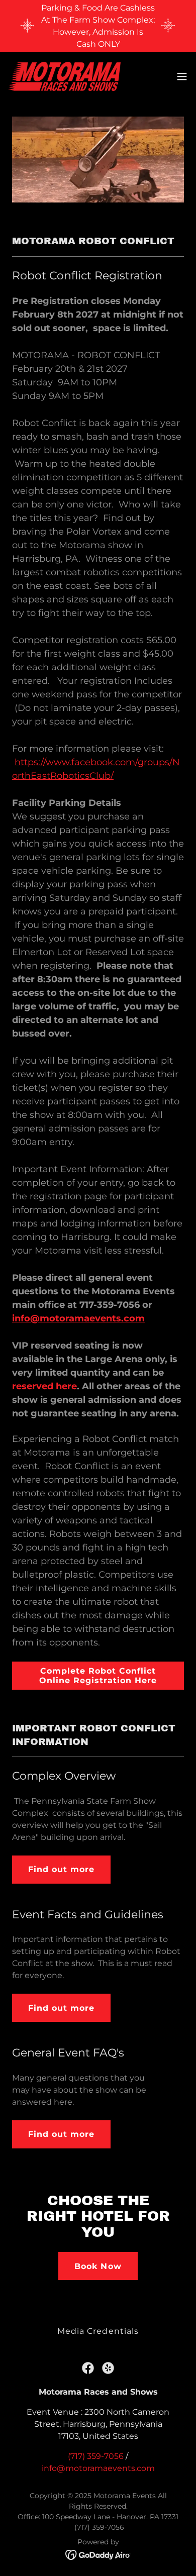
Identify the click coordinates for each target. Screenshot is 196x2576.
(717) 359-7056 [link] (96, 2456)
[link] (64, 76)
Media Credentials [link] (98, 2331)
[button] (182, 76)
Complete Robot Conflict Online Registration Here (98, 1676)
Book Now (98, 2266)
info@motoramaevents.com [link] (98, 2468)
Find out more (61, 1869)
